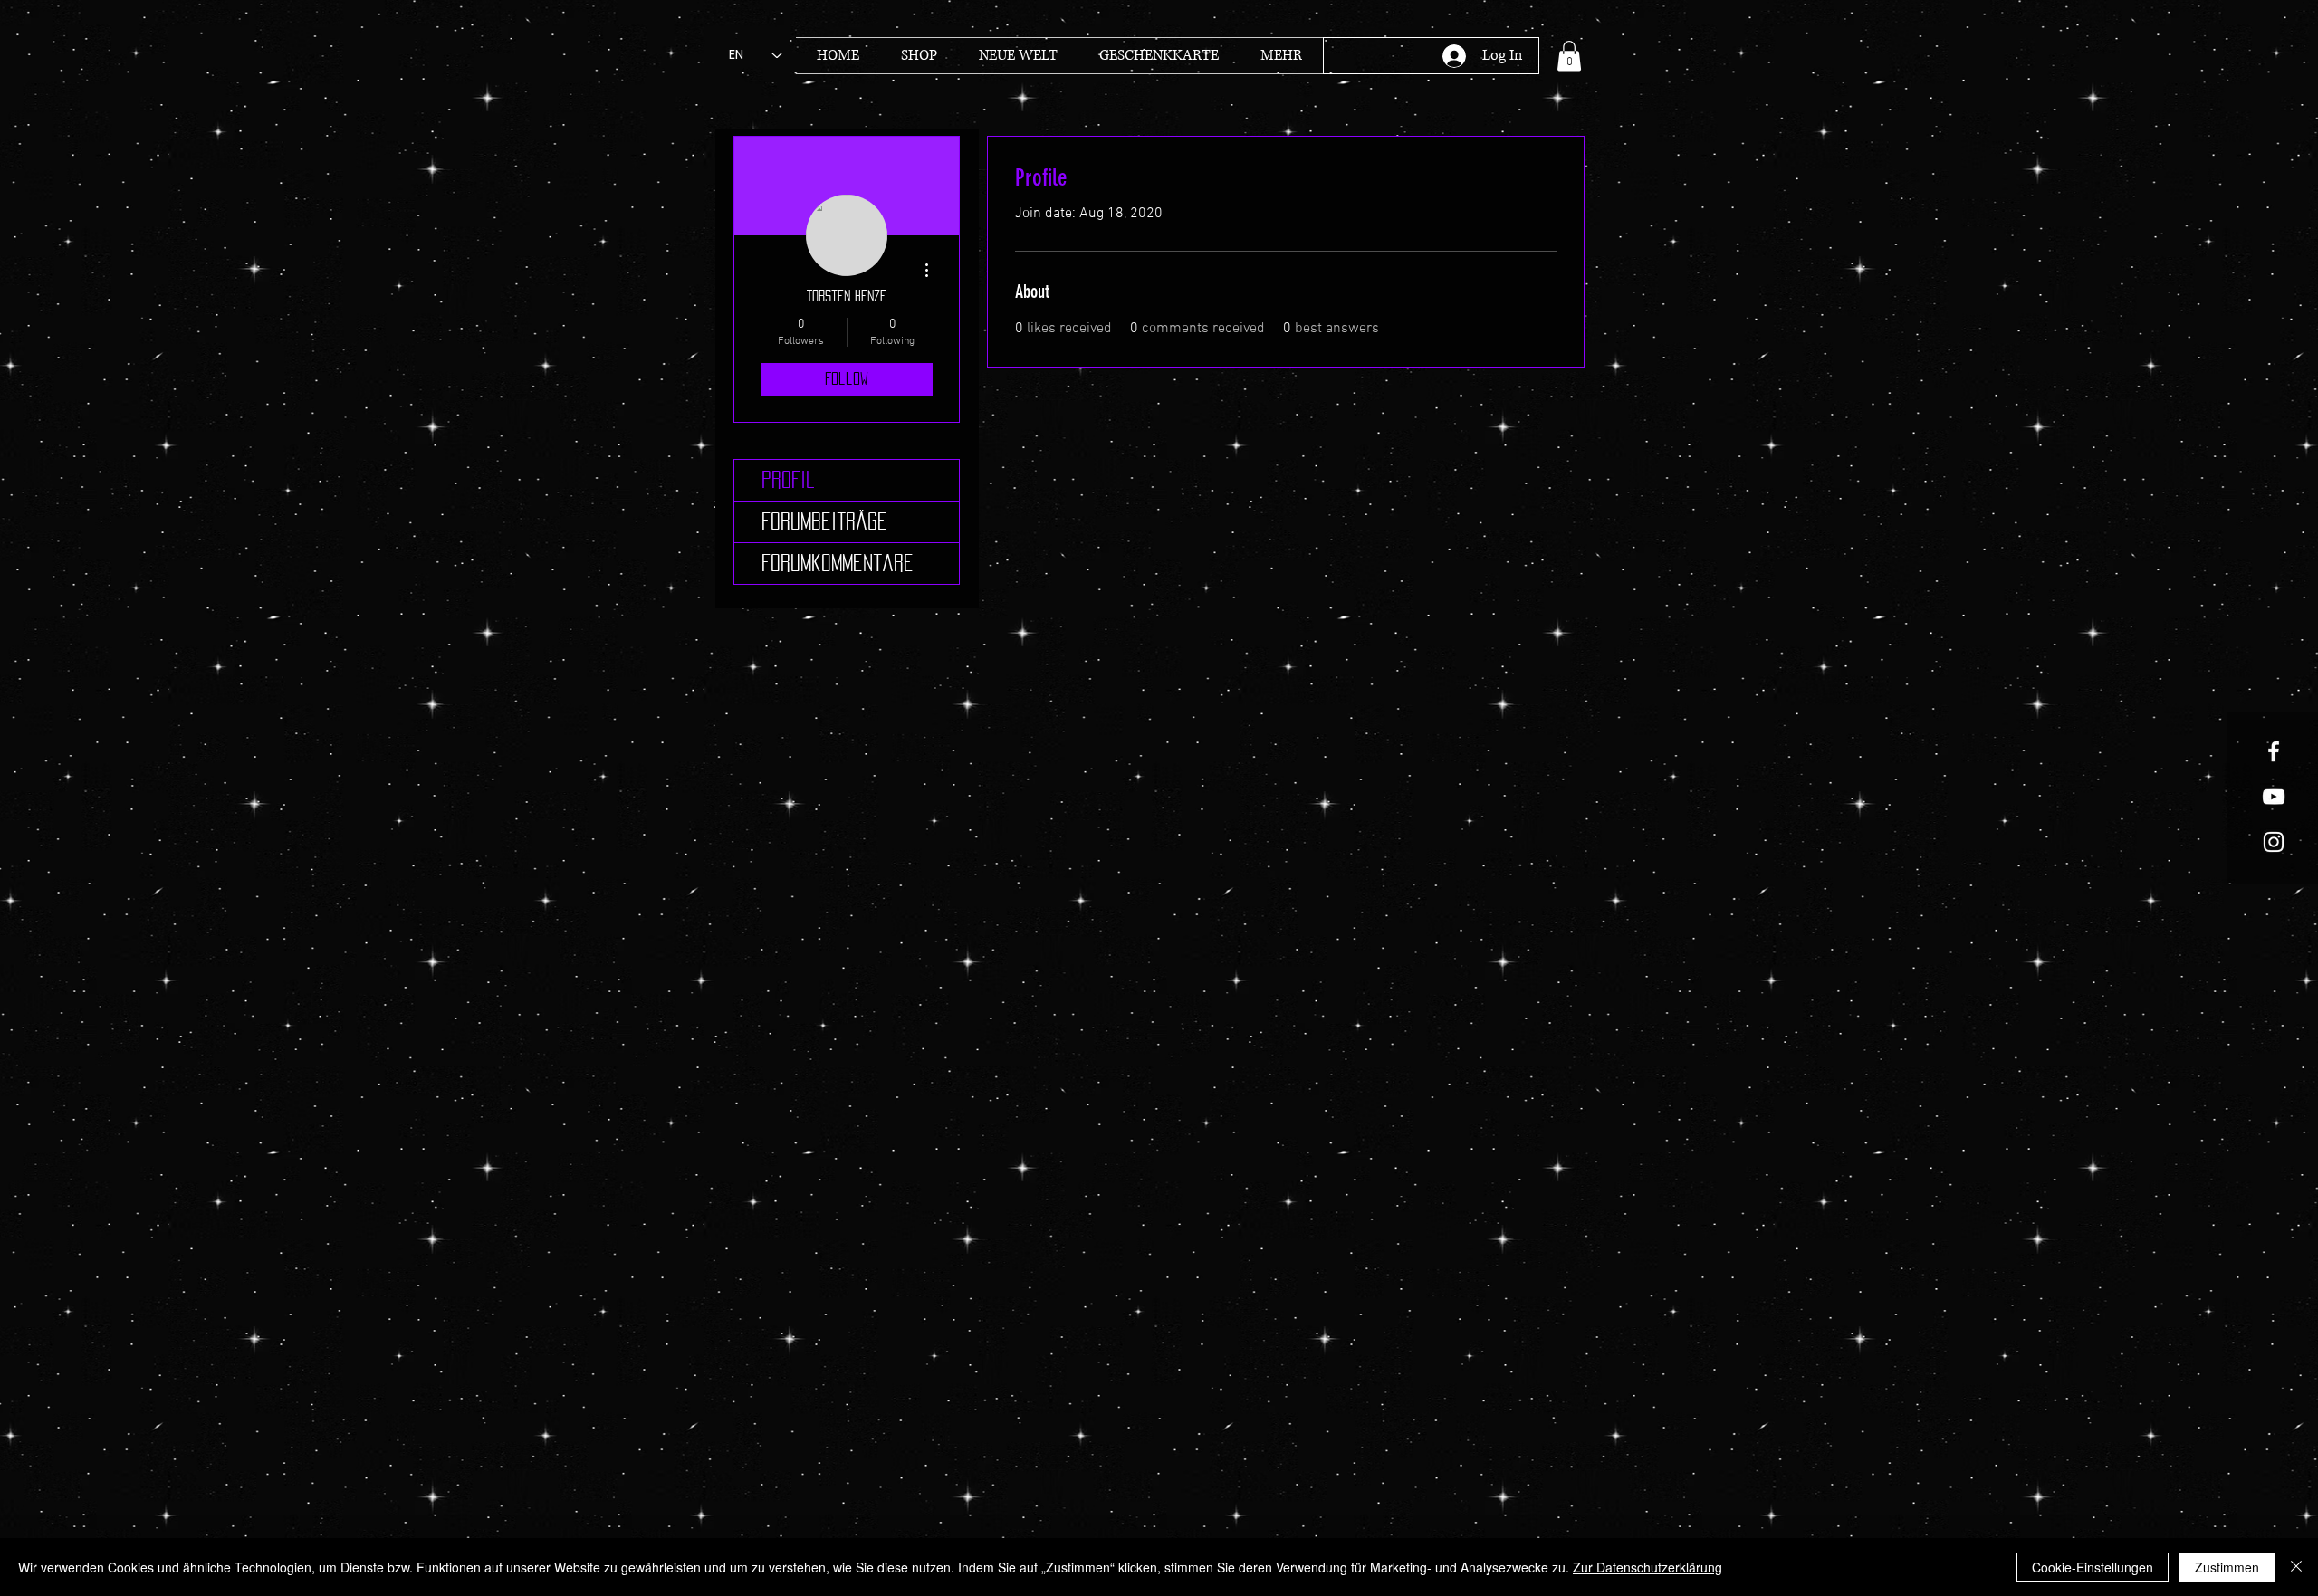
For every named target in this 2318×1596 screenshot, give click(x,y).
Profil (788, 480)
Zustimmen (2227, 1567)
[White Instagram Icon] (2274, 842)
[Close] (2296, 1567)
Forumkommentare (838, 563)
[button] (1569, 56)
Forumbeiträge (824, 521)
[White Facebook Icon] (2274, 751)
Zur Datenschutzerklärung (1648, 1567)
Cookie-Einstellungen (2093, 1567)
